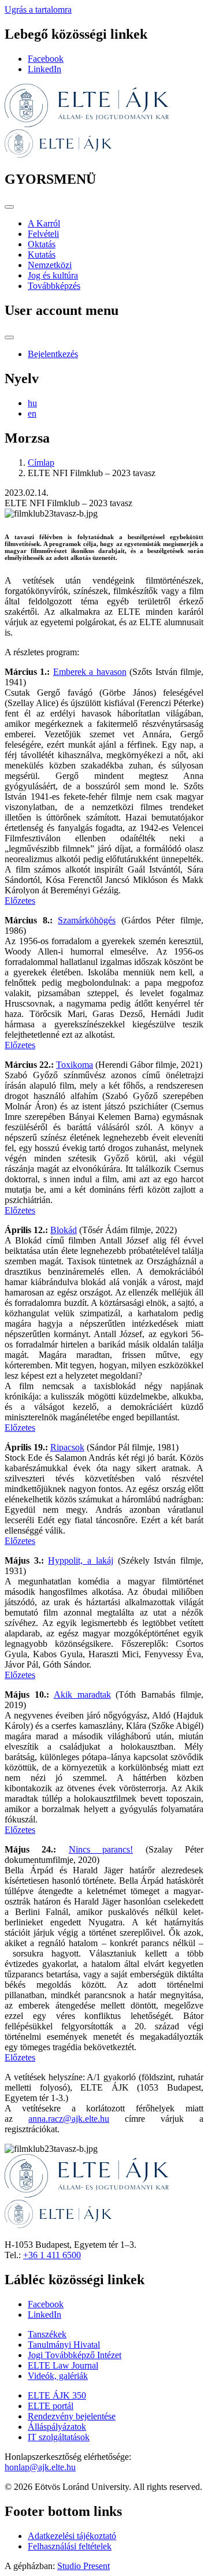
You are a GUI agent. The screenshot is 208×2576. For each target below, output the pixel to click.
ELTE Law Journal (63, 2365)
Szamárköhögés (87, 920)
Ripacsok (67, 1447)
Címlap (41, 463)
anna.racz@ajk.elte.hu (69, 2119)
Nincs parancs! (101, 1849)
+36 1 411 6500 (52, 2255)
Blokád (64, 1230)
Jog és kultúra (53, 275)
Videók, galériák (58, 2376)
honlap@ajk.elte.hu (40, 2467)
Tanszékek (47, 2334)
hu (32, 403)
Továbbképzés (54, 286)
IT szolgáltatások (59, 2437)
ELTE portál (51, 2406)
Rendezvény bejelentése (72, 2416)
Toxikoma (75, 1065)
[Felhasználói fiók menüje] (9, 337)
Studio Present (83, 2566)
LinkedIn (44, 69)
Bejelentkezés (53, 354)
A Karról (44, 223)
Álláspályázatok (57, 2427)
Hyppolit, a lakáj (80, 1560)
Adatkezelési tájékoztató (72, 2536)
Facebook (46, 59)
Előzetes (20, 901)
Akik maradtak (82, 1695)
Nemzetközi (50, 265)
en (32, 413)
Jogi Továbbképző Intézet (75, 2355)
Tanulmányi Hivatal (64, 2345)
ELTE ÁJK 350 (57, 2395)
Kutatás (42, 255)
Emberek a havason (90, 672)
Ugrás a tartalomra (38, 10)
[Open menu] (9, 207)
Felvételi (43, 234)
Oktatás (42, 244)
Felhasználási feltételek (70, 2546)
